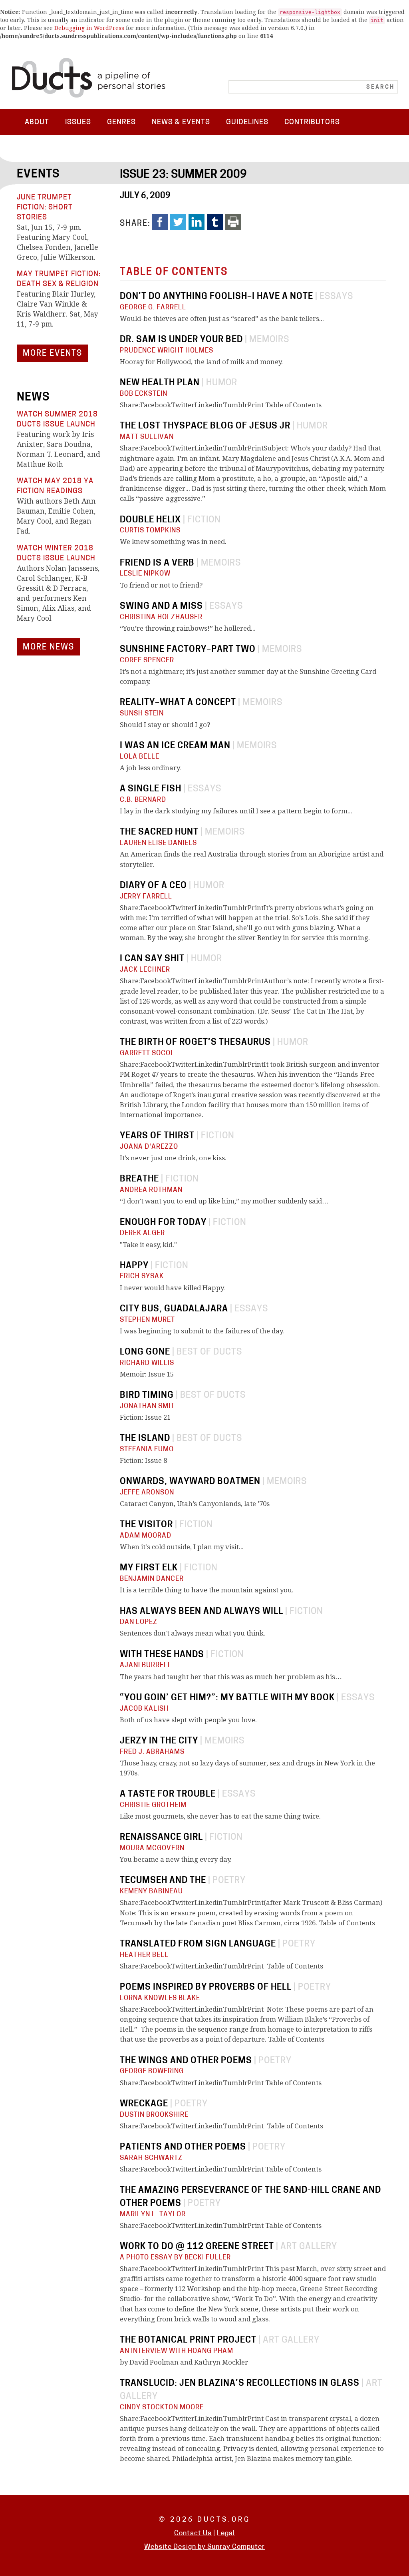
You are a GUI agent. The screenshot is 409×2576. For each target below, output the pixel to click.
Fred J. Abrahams (152, 1752)
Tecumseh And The (163, 1881)
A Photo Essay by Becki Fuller (175, 2258)
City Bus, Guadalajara (174, 1309)
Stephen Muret (147, 1320)
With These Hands (162, 1655)
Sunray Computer (236, 2547)
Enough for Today (163, 1223)
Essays (336, 297)
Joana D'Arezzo (149, 1147)
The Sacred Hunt (159, 832)
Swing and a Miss (161, 607)
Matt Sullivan (147, 437)
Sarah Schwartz (151, 2158)
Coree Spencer (147, 660)
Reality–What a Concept (178, 703)
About (37, 123)
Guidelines (247, 123)
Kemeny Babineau (151, 1892)
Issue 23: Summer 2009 (183, 175)
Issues (78, 123)
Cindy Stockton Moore (162, 2408)
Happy (134, 1266)
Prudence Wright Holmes (167, 351)
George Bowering (152, 2071)
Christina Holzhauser (161, 617)
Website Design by (176, 2547)
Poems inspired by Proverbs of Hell (206, 1987)
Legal (226, 2533)
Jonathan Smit (147, 1406)
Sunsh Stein (142, 714)
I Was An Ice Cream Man (175, 746)
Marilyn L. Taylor (153, 2214)
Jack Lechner (145, 970)
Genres (121, 123)
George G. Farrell (153, 308)
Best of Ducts (209, 1352)
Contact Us (193, 2533)
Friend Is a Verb (157, 563)
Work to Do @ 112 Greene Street (197, 2247)
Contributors (312, 123)
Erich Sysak (142, 1276)
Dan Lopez (139, 1622)
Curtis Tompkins (150, 531)
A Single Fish (151, 789)
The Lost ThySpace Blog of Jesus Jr (205, 426)
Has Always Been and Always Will (202, 1612)
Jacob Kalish (144, 1709)
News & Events (181, 123)
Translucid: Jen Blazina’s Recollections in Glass (240, 2384)
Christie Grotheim (153, 1805)
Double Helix (150, 520)
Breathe (139, 1179)
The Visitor (146, 1525)
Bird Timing (147, 1396)
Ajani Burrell (146, 1665)
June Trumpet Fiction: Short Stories (45, 208)
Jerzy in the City (159, 1741)
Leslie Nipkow (145, 574)
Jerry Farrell (146, 897)
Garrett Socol (147, 1053)
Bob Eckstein (144, 394)
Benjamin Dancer (152, 1579)
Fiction (204, 520)
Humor (222, 383)
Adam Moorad (146, 1536)
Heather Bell (144, 1955)
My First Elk (149, 1568)
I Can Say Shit (152, 959)
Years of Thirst (157, 1136)
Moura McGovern (152, 1848)
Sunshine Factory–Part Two (188, 650)
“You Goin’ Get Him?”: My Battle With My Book (227, 1698)
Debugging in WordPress (89, 28)
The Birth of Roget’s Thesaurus (195, 1043)
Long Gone (145, 1352)
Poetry (229, 1881)
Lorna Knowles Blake (160, 1998)
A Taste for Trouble (168, 1794)
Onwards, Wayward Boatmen (190, 1482)
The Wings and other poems (186, 2061)
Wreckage (144, 2104)
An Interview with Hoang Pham (177, 2351)
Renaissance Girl (161, 1838)
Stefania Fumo (147, 1449)
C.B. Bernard (143, 800)
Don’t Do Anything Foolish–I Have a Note (216, 297)
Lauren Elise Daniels (158, 843)
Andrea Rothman (151, 1190)
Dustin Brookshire (154, 2115)
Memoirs (269, 340)
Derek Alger (142, 1233)
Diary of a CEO (153, 886)
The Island (145, 1439)
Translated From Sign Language (198, 1944)
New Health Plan (160, 383)
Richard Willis (147, 1363)
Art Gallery (309, 2247)
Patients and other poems (183, 2147)
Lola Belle (140, 757)
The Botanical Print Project (188, 2340)
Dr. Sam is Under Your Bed (181, 340)
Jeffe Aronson (147, 1493)
